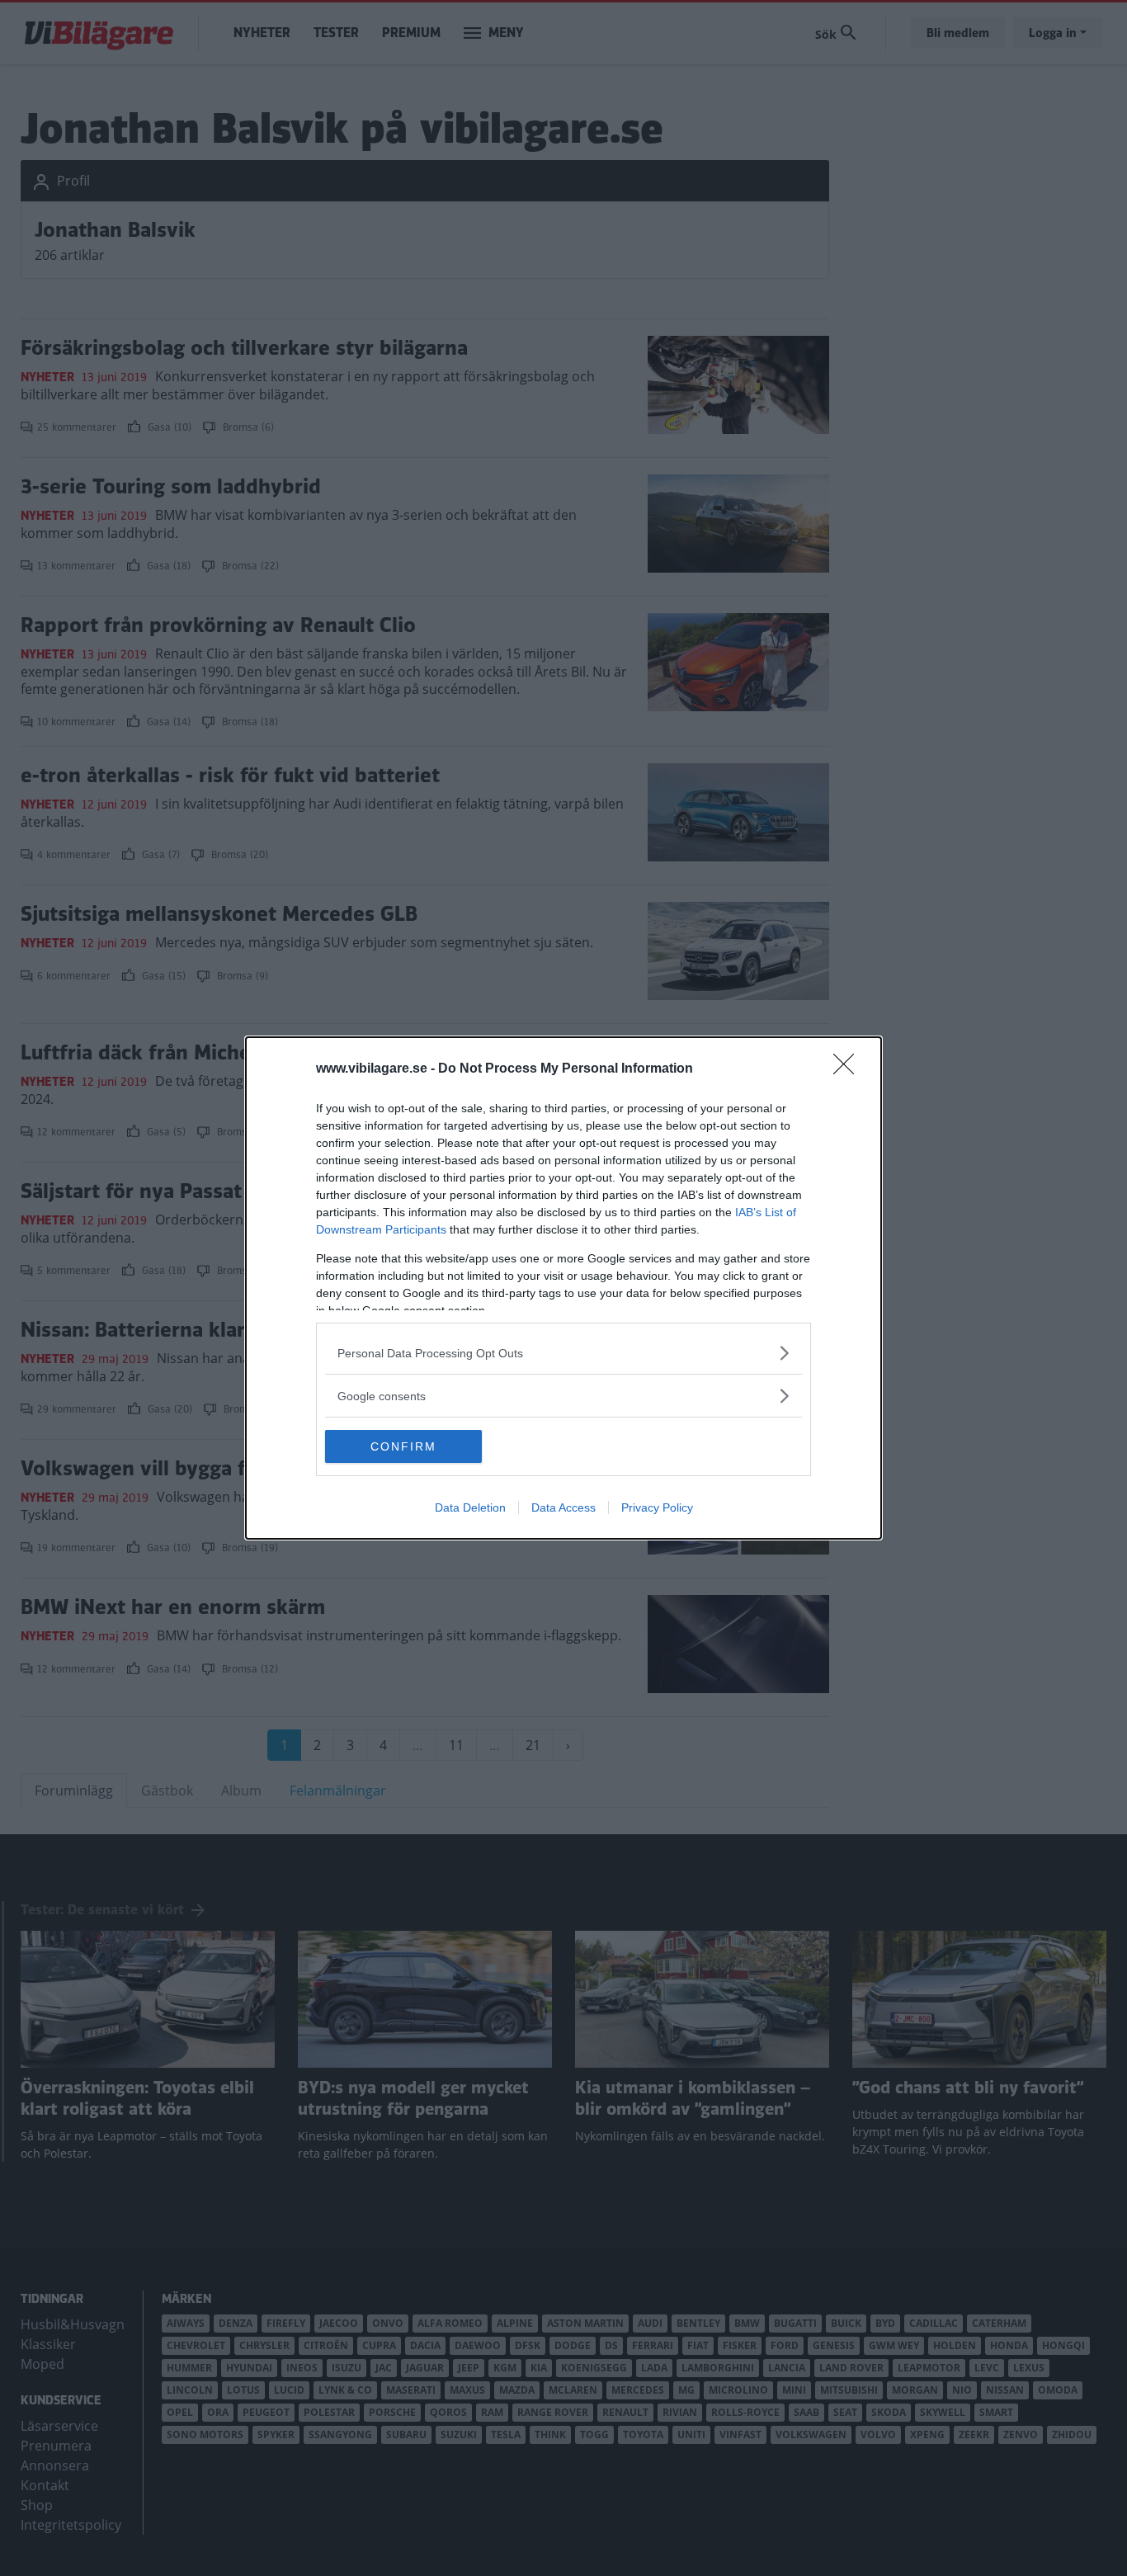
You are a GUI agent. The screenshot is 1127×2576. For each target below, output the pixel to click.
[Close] (849, 1069)
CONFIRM (403, 1446)
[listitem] (563, 1353)
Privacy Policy (657, 1507)
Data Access (563, 1507)
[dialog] (563, 1288)
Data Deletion (470, 1507)
